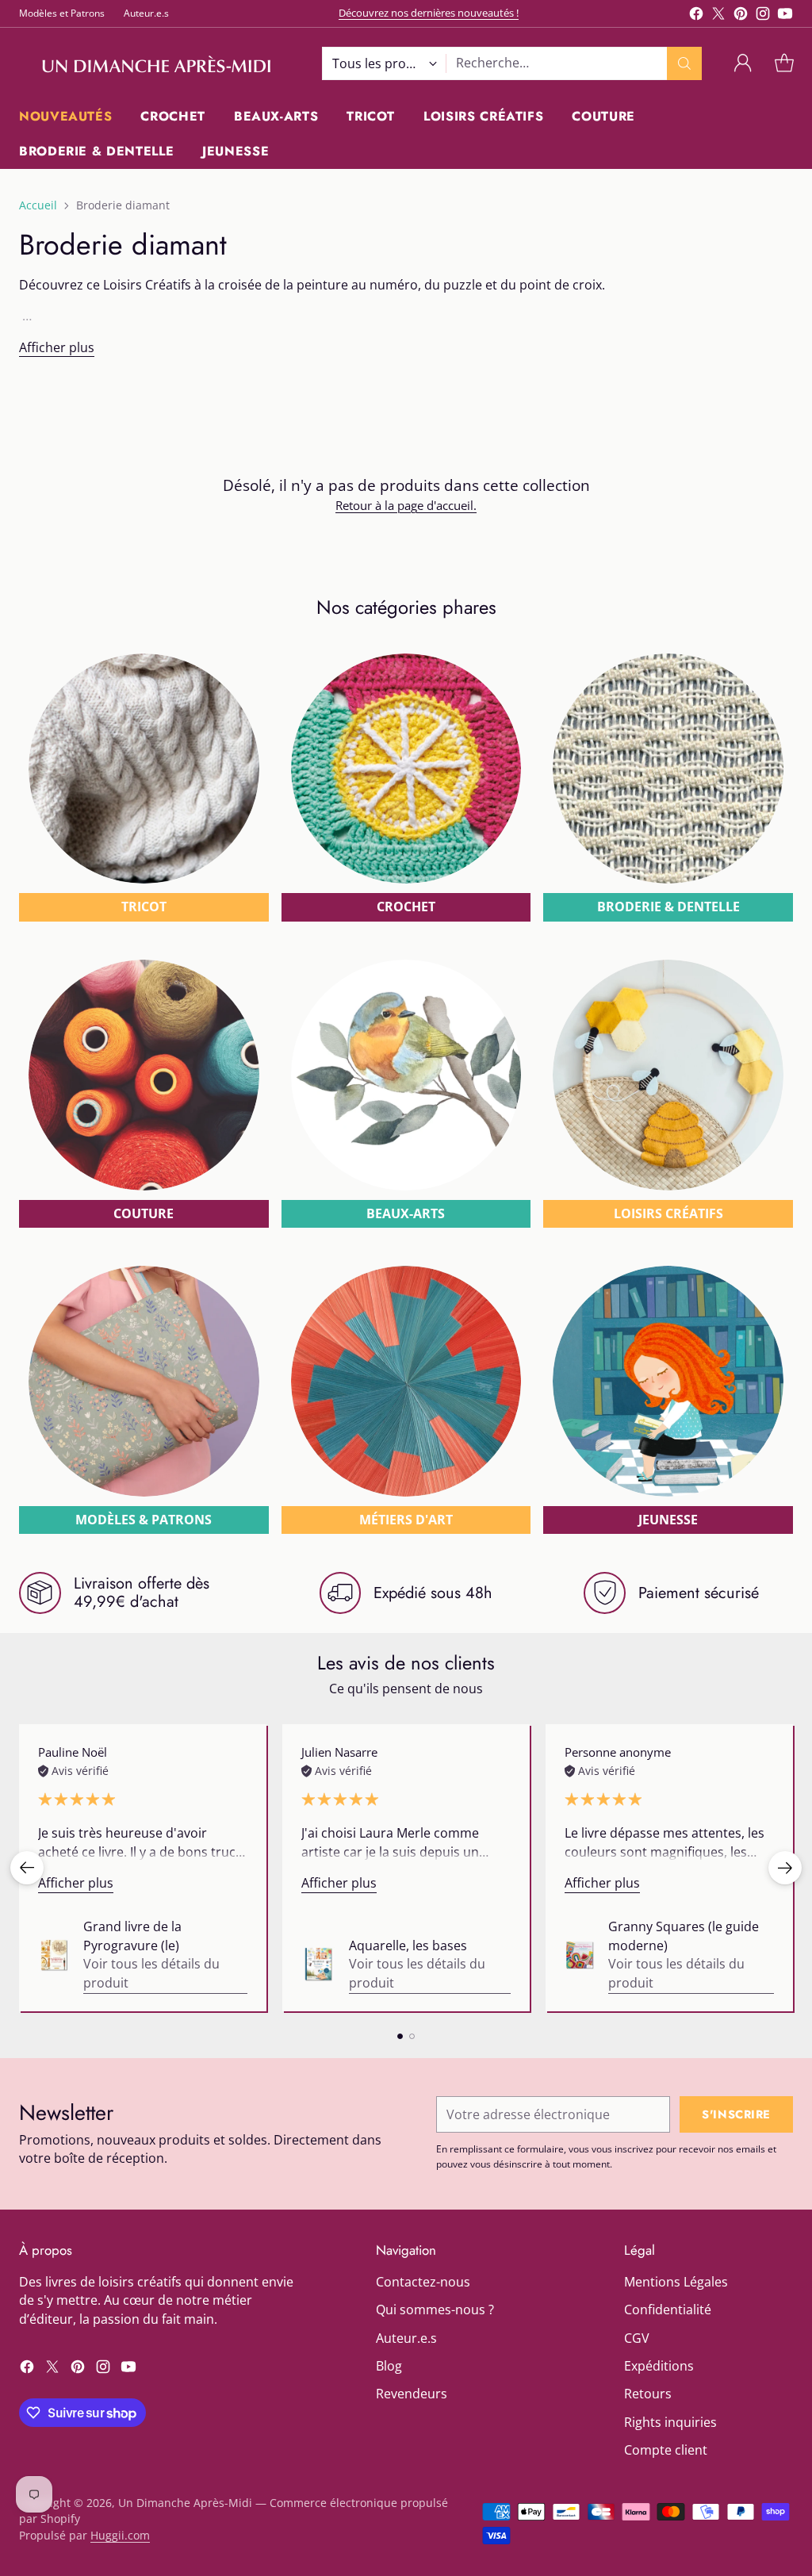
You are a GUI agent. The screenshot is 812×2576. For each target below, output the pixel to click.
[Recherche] (684, 63)
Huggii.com (120, 2535)
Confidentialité (668, 2310)
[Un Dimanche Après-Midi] (158, 63)
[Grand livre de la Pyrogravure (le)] (54, 1955)
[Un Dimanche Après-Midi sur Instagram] (763, 16)
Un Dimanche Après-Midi (185, 2503)
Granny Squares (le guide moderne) (684, 1936)
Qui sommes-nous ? (435, 2310)
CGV (637, 2338)
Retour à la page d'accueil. (406, 505)
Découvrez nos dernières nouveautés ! (429, 13)
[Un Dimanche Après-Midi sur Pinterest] (741, 16)
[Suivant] (785, 1868)
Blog (389, 2366)
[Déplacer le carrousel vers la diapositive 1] (400, 2036)
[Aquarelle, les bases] (319, 1965)
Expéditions (659, 2366)
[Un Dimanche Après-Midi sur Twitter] (718, 16)
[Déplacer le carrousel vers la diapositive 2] (412, 2036)
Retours (648, 2394)
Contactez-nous (423, 2282)
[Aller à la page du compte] (743, 63)
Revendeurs (412, 2394)
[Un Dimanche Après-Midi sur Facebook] (696, 16)
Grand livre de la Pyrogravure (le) (132, 1936)
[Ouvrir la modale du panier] (784, 63)
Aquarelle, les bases (408, 1945)
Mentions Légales (676, 2282)
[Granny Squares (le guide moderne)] (580, 1955)
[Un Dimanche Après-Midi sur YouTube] (785, 16)
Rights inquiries (670, 2422)
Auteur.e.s (406, 2338)
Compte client (666, 2450)
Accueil (38, 205)
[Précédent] (27, 1868)
